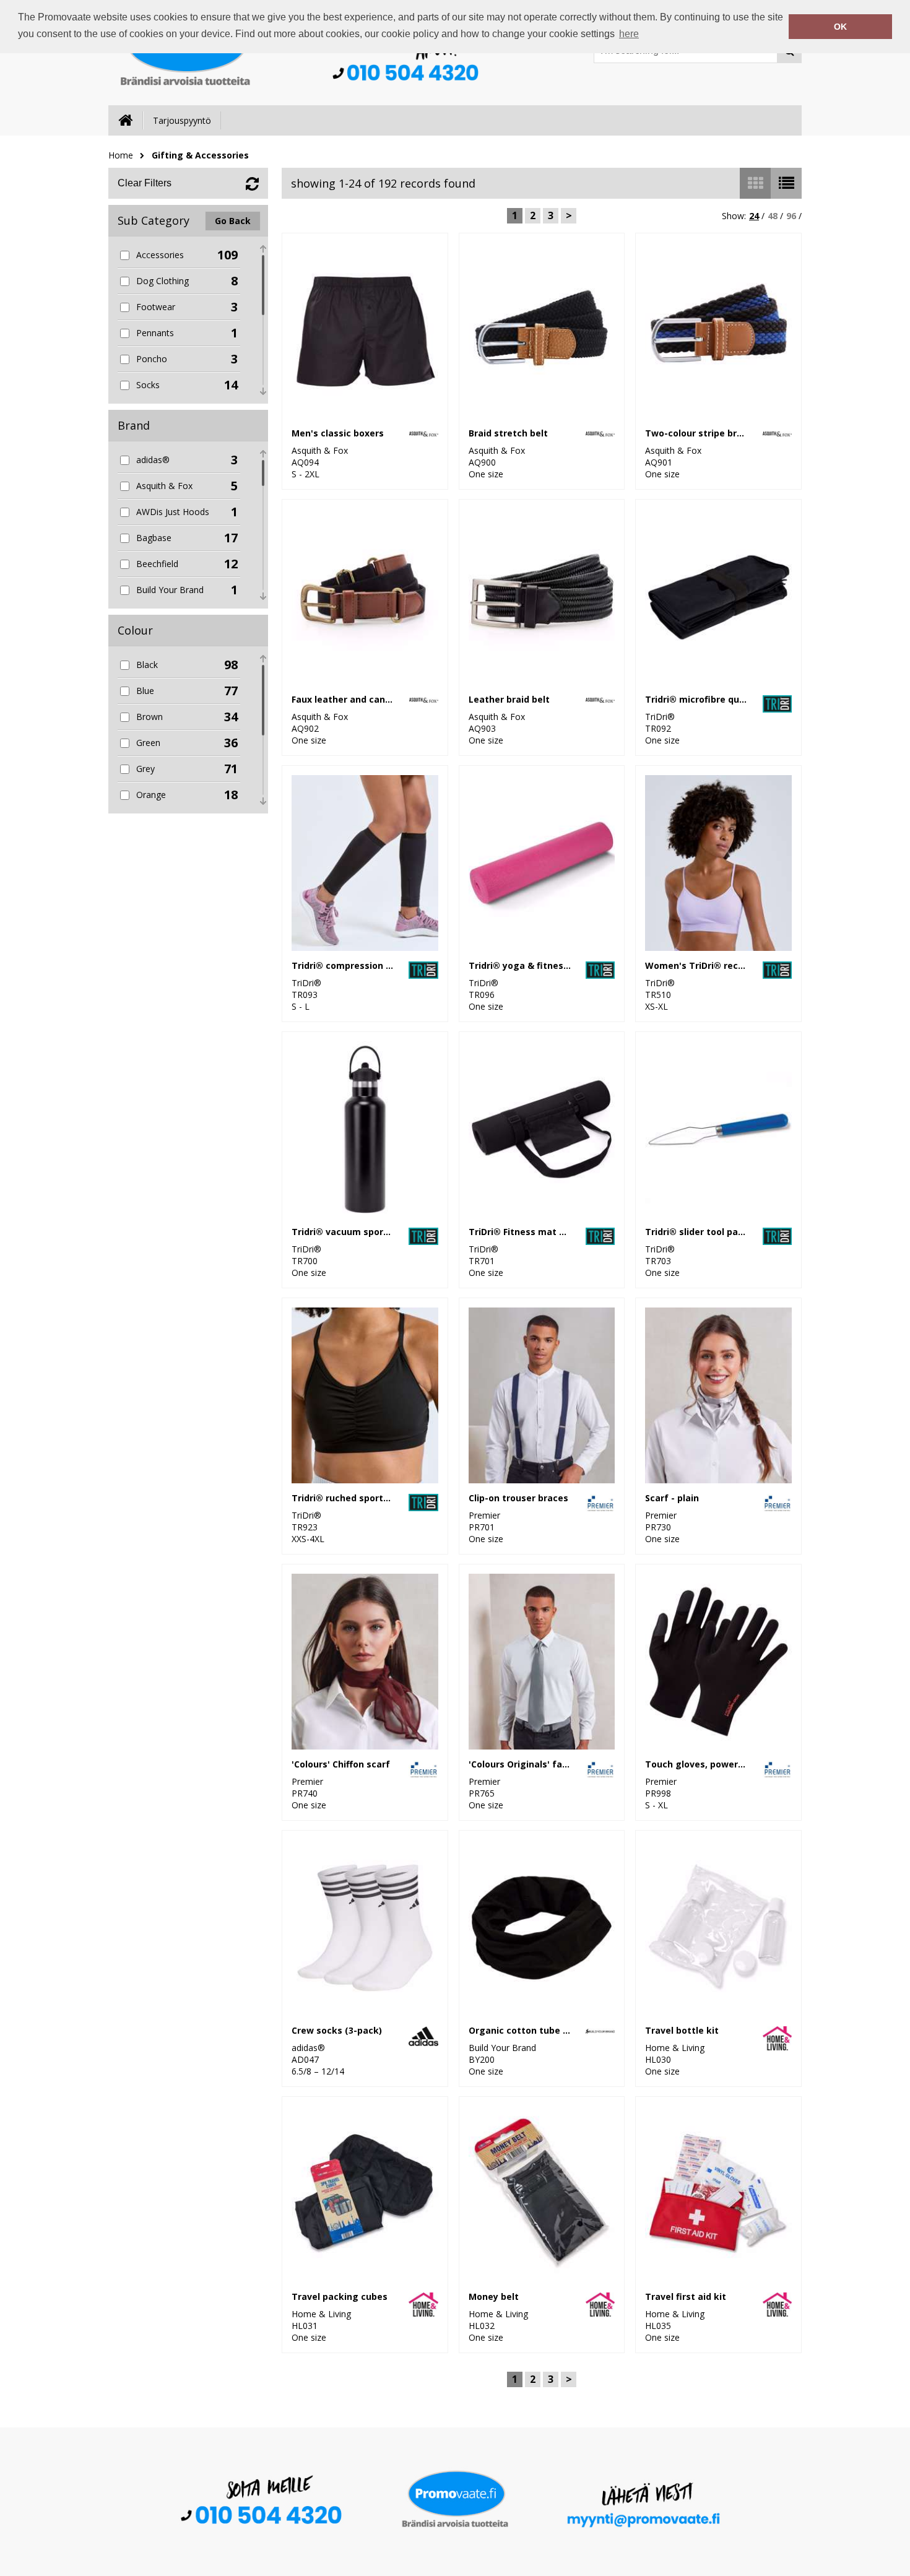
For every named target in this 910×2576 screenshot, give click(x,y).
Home (121, 155)
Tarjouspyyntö (182, 120)
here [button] (629, 34)
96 (791, 216)
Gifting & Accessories (200, 155)
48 (773, 216)
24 (754, 216)
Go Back (233, 221)
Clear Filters (145, 183)
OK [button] (840, 27)
